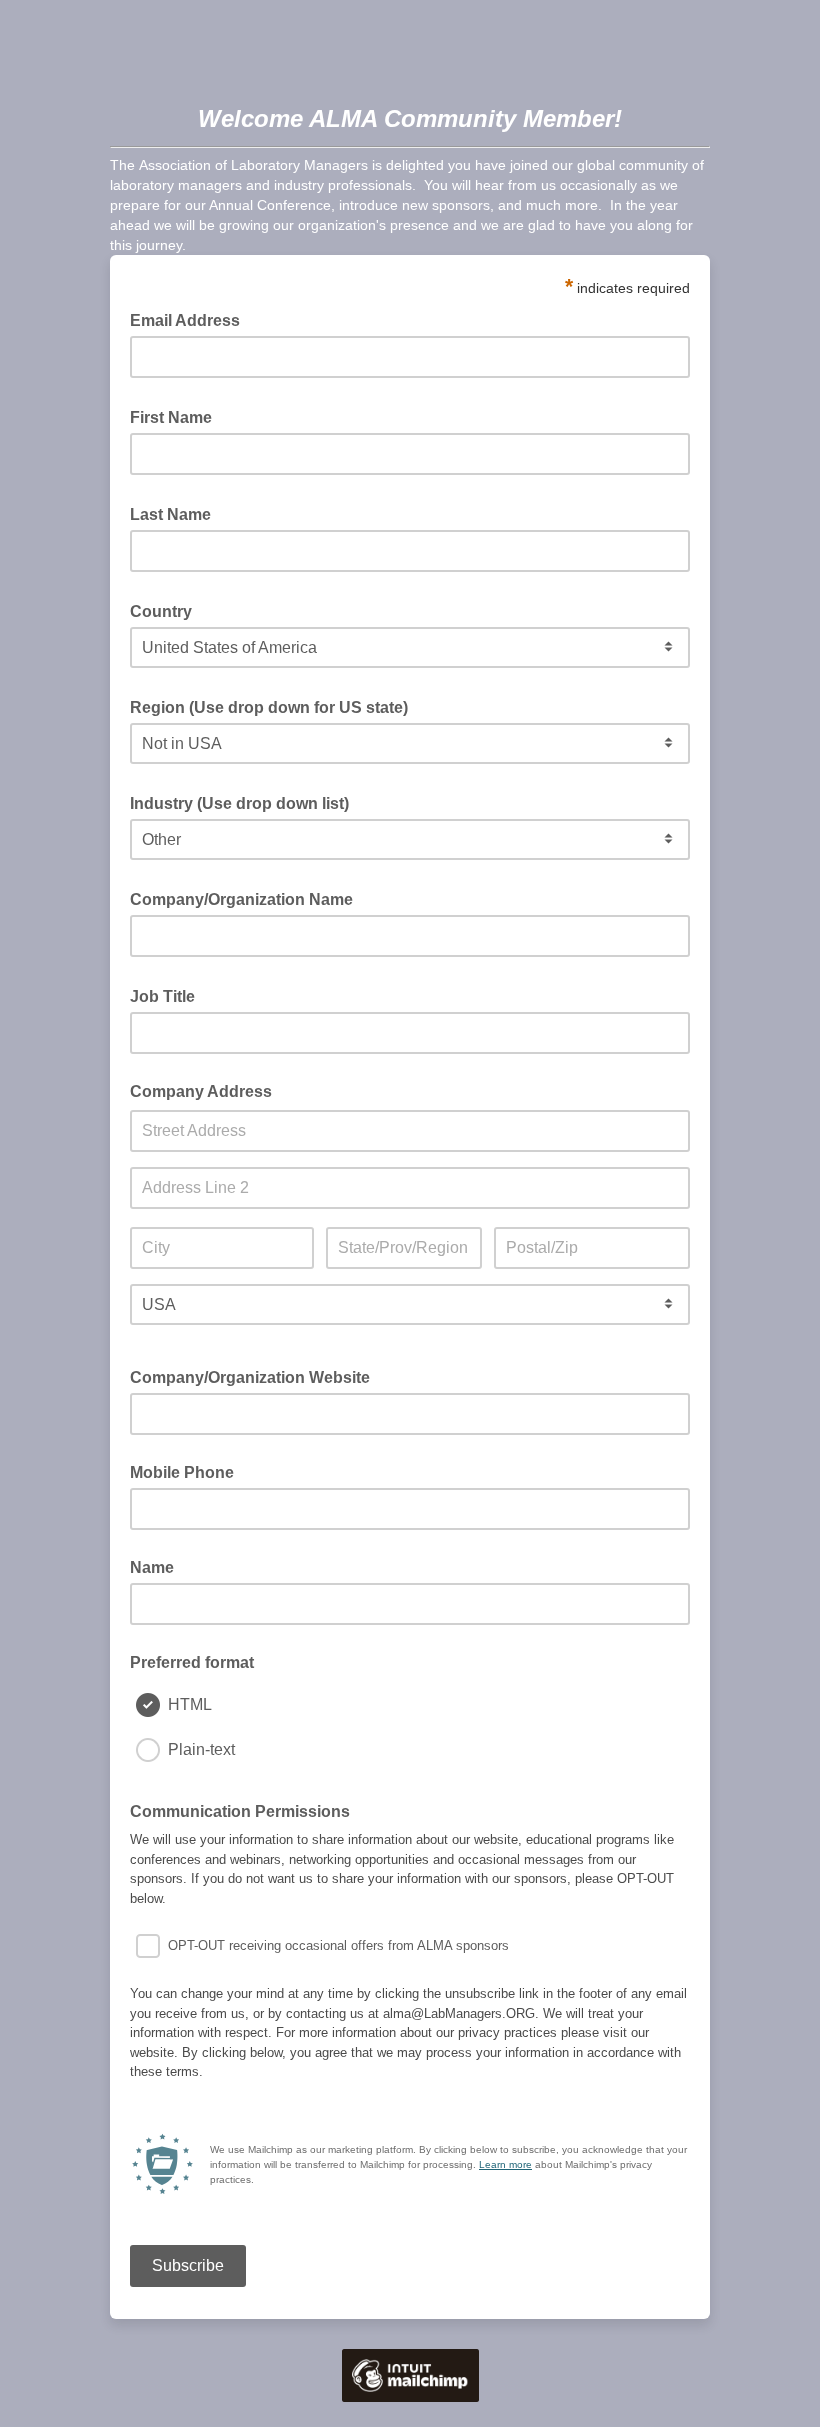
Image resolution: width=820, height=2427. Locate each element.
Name (152, 1567)
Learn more (505, 2164)
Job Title (168, 995)
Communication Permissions (240, 1811)
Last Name (176, 513)
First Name (177, 416)
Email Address (191, 319)
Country (167, 610)
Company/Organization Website (250, 1377)
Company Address (201, 1091)
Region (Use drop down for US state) (275, 706)
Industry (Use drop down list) (245, 802)
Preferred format (192, 1662)
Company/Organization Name (247, 898)
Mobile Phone (182, 1472)
